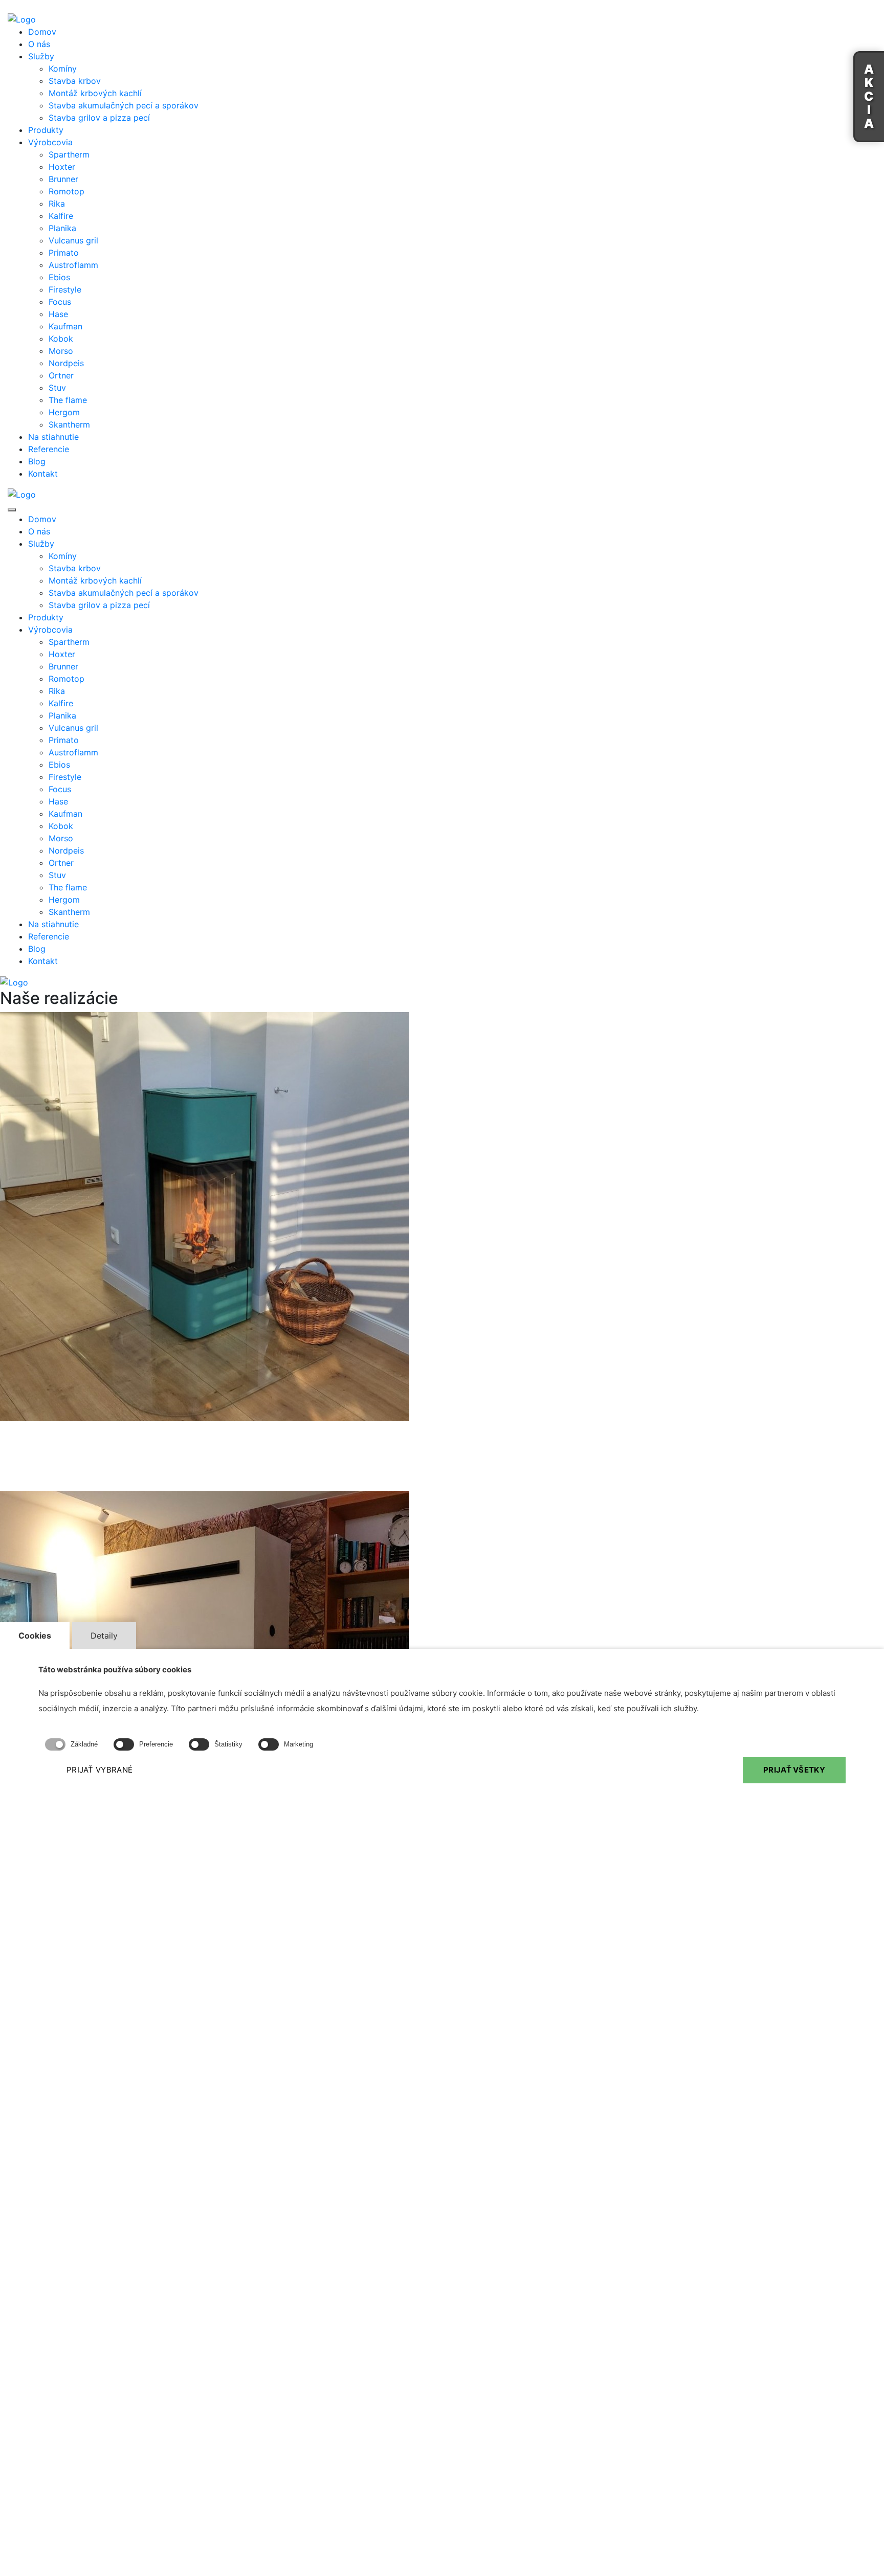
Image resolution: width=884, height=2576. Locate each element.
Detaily (104, 1636)
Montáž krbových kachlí (95, 93)
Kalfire (61, 216)
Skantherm (69, 424)
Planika (62, 228)
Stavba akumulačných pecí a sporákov (124, 105)
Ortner (61, 375)
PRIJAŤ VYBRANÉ (100, 1770)
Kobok (61, 339)
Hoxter (62, 167)
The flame (68, 400)
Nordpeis (66, 363)
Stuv (57, 388)
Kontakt (43, 474)
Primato (64, 253)
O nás (39, 44)
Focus (60, 302)
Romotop (67, 191)
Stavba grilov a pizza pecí (99, 118)
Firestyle (65, 289)
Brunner (63, 179)
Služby (41, 56)
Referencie (49, 449)
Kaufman (65, 326)
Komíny (63, 69)
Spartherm (69, 154)
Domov (42, 32)
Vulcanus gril (73, 240)
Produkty (46, 130)
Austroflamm (73, 265)
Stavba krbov (75, 81)
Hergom (64, 412)
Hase (58, 314)
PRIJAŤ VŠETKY (794, 1770)
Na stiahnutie (53, 437)
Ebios (59, 277)
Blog (37, 461)
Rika (57, 204)
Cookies (35, 1636)
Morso (61, 351)
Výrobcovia (50, 142)
